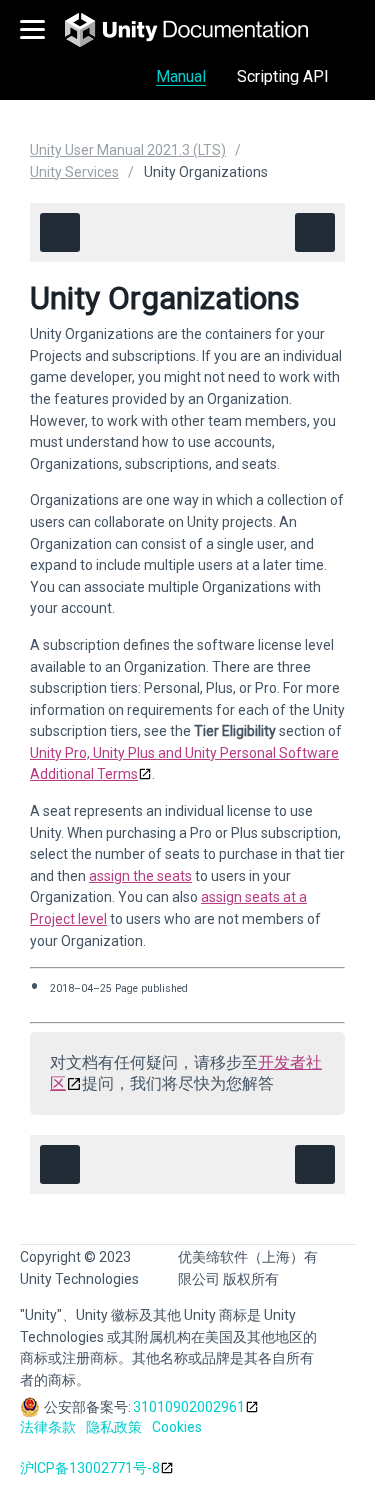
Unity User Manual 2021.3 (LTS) (128, 150)
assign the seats (140, 876)
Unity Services (74, 172)
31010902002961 (189, 1407)
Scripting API (283, 76)
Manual (181, 76)
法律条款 (48, 1427)
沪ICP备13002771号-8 (90, 1468)
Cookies (177, 1427)
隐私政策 (114, 1427)
